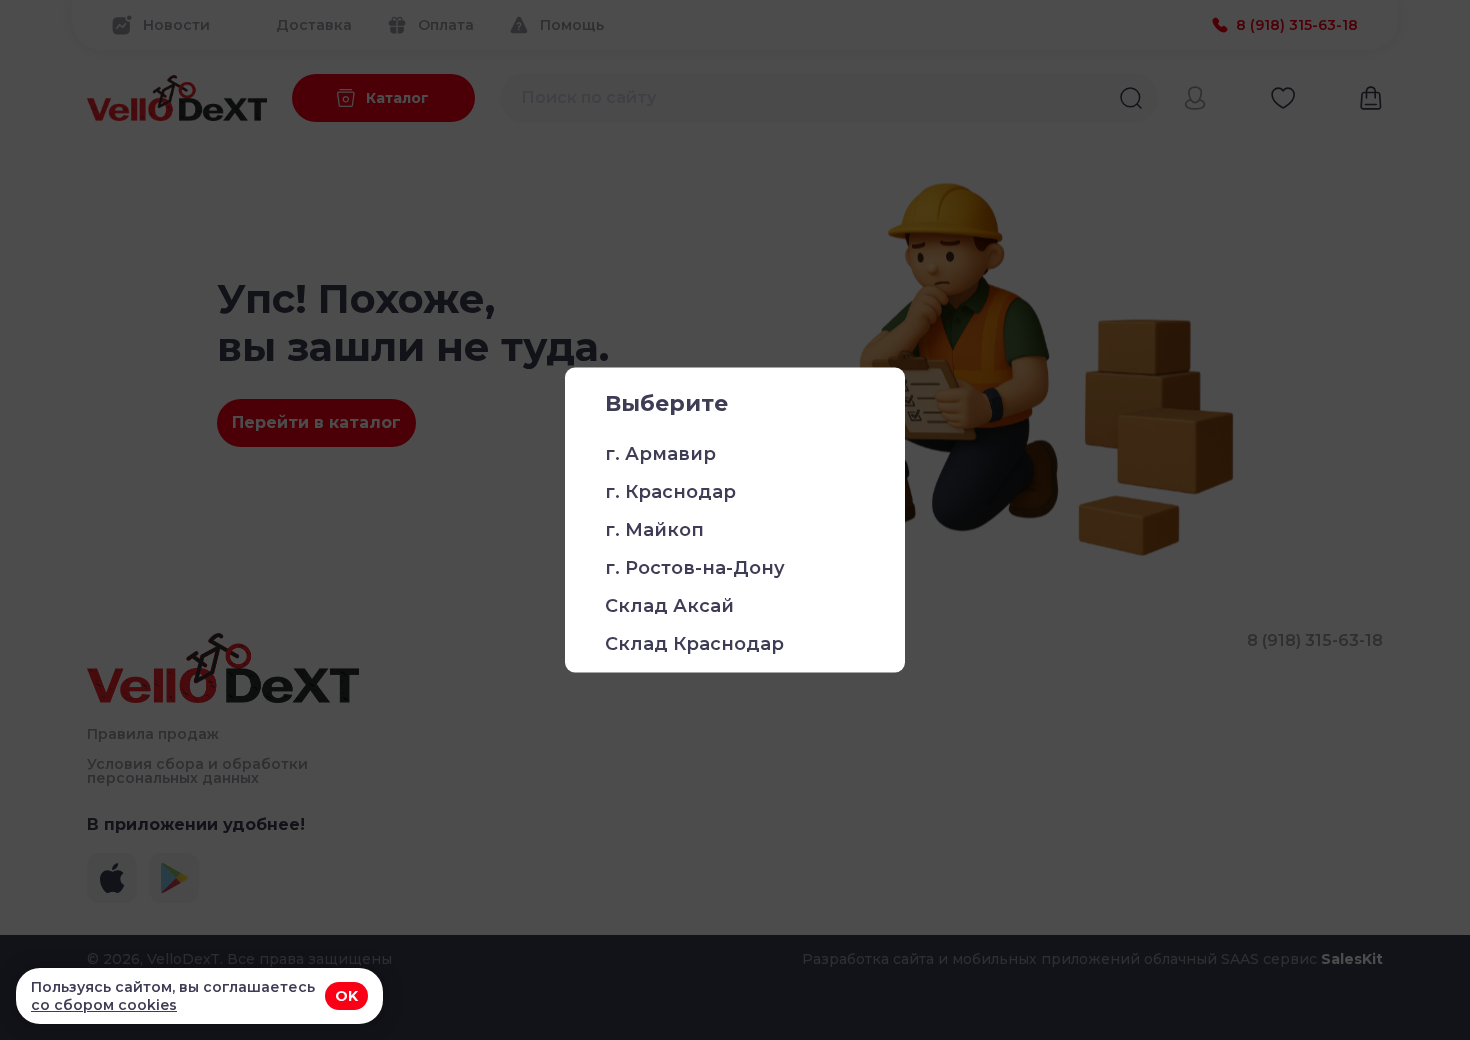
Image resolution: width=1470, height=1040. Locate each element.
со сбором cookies (104, 1005)
